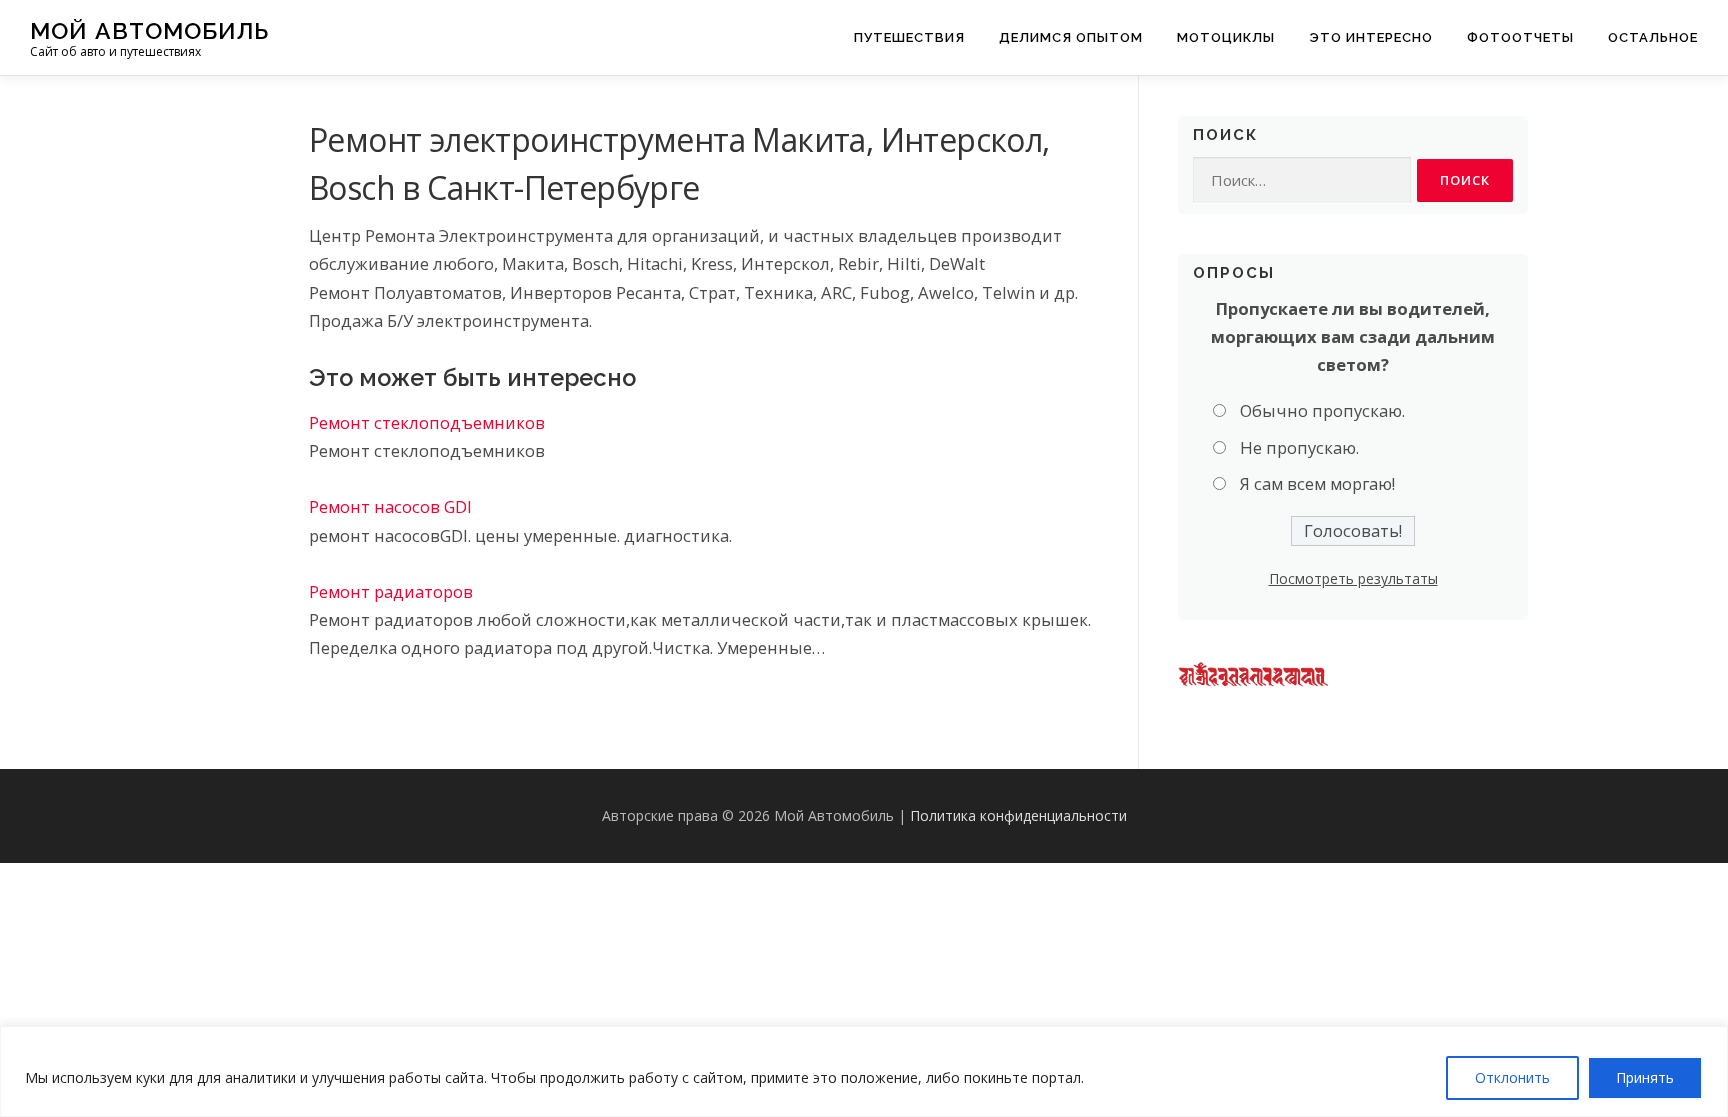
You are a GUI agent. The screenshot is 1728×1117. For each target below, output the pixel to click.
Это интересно (1371, 37)
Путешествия (909, 37)
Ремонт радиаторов (391, 591)
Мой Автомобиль (149, 30)
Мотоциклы (1226, 37)
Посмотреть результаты (1353, 578)
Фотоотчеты (1520, 37)
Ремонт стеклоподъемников (427, 422)
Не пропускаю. (1299, 447)
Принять (1645, 1077)
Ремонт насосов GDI (390, 506)
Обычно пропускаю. (1322, 410)
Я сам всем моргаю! (1317, 483)
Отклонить (1512, 1077)
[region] (864, 1071)
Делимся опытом (1071, 37)
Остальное (1653, 37)
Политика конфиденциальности (1018, 815)
